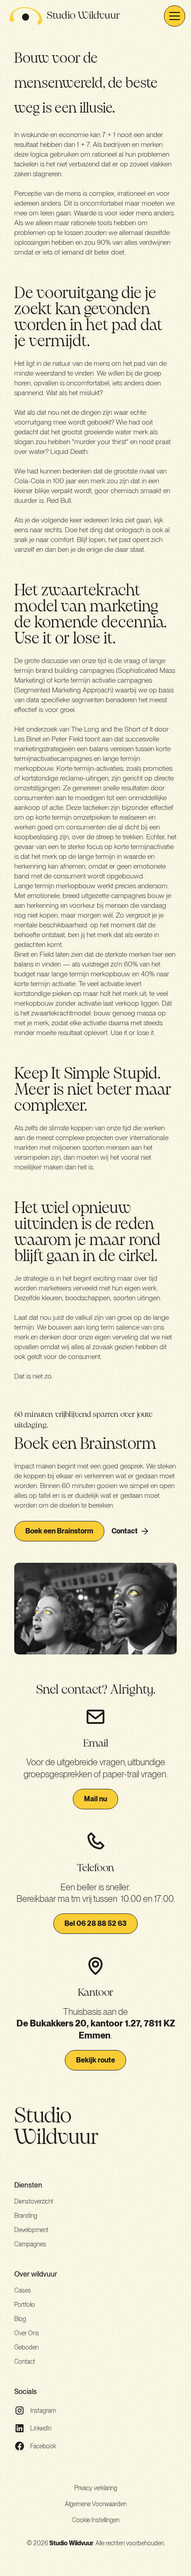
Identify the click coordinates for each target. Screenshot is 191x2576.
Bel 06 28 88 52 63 (95, 1923)
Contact (25, 2362)
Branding (26, 2216)
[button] (173, 16)
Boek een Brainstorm (59, 1531)
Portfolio (25, 2305)
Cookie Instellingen (96, 2520)
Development (31, 2230)
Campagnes (30, 2244)
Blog (20, 2319)
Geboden (26, 2347)
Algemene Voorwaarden (96, 2504)
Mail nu (95, 1799)
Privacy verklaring (96, 2488)
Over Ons (27, 2333)
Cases (23, 2290)
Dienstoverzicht (34, 2201)
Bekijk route (95, 2060)
